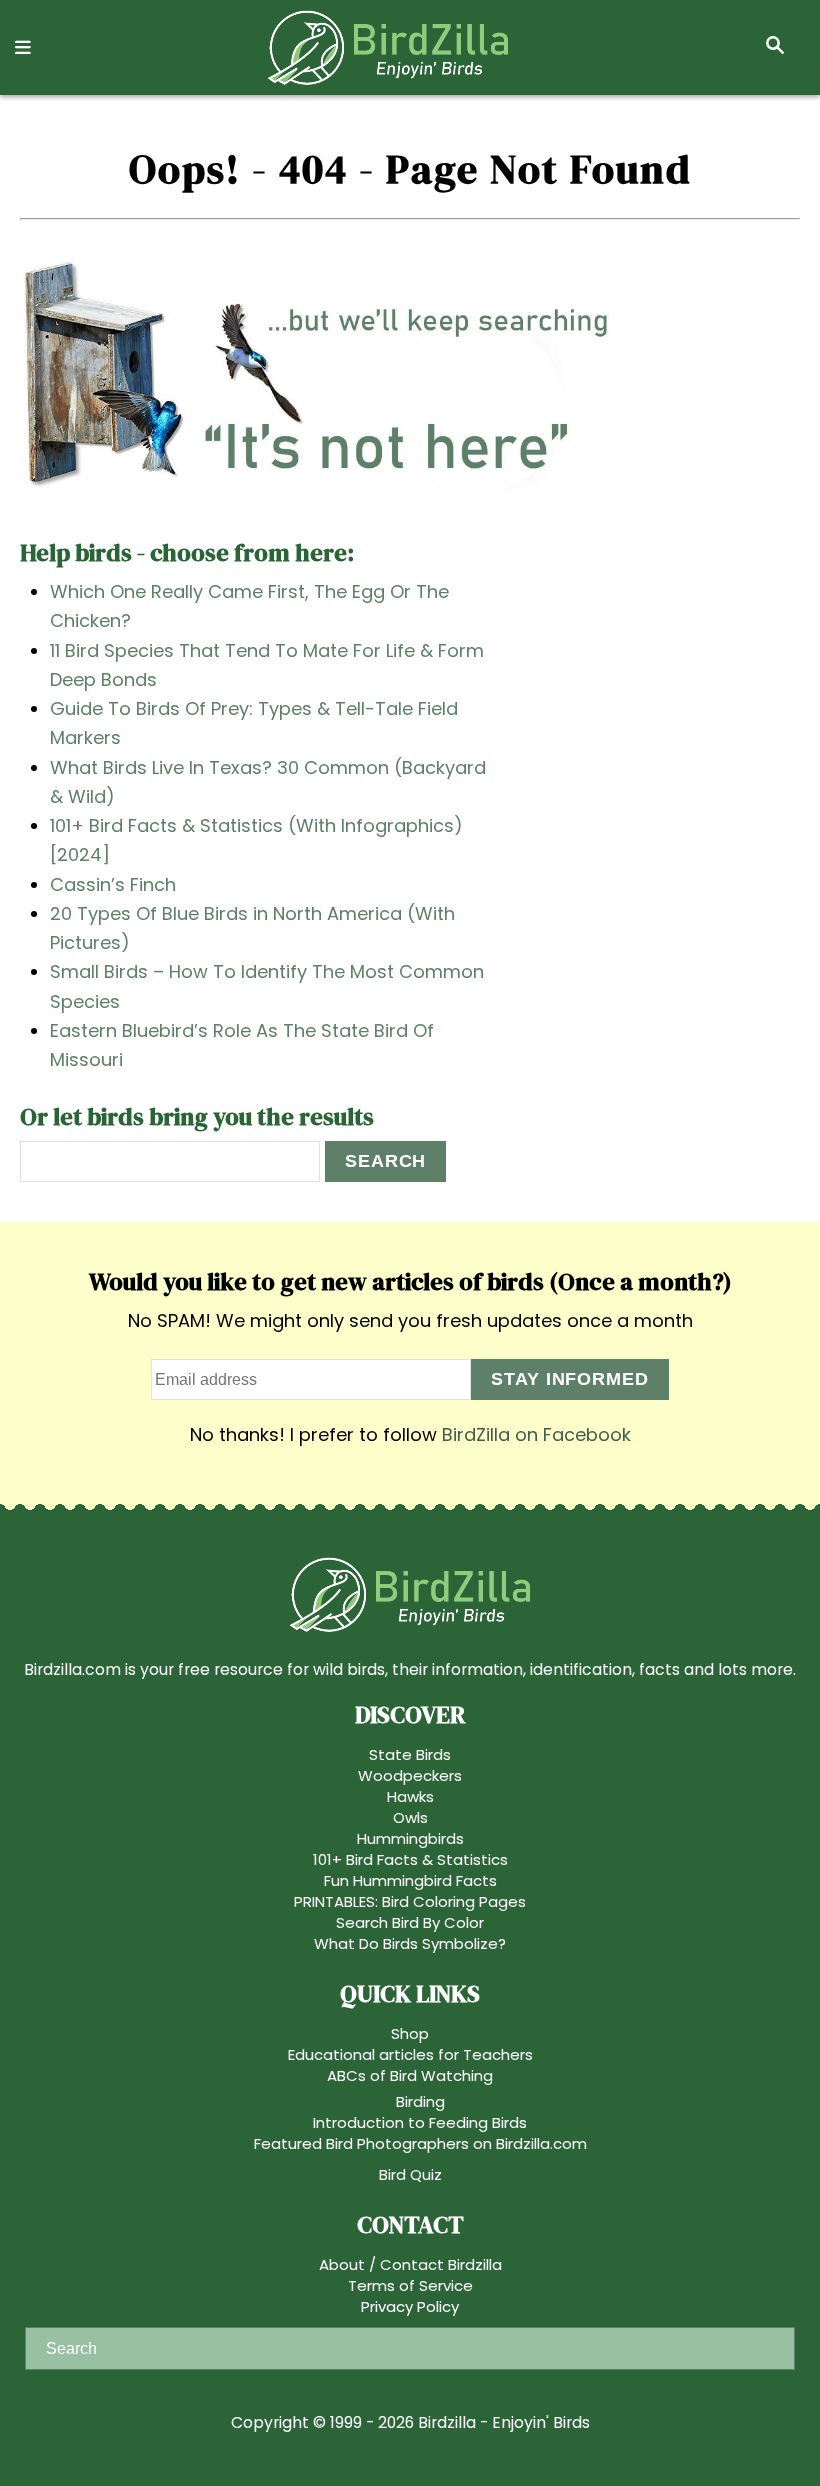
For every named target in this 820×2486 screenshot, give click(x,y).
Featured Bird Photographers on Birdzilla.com (420, 2143)
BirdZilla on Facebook (536, 1434)
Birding (420, 2101)
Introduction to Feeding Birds (420, 2122)
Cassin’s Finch (113, 884)
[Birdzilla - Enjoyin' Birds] (388, 47)
